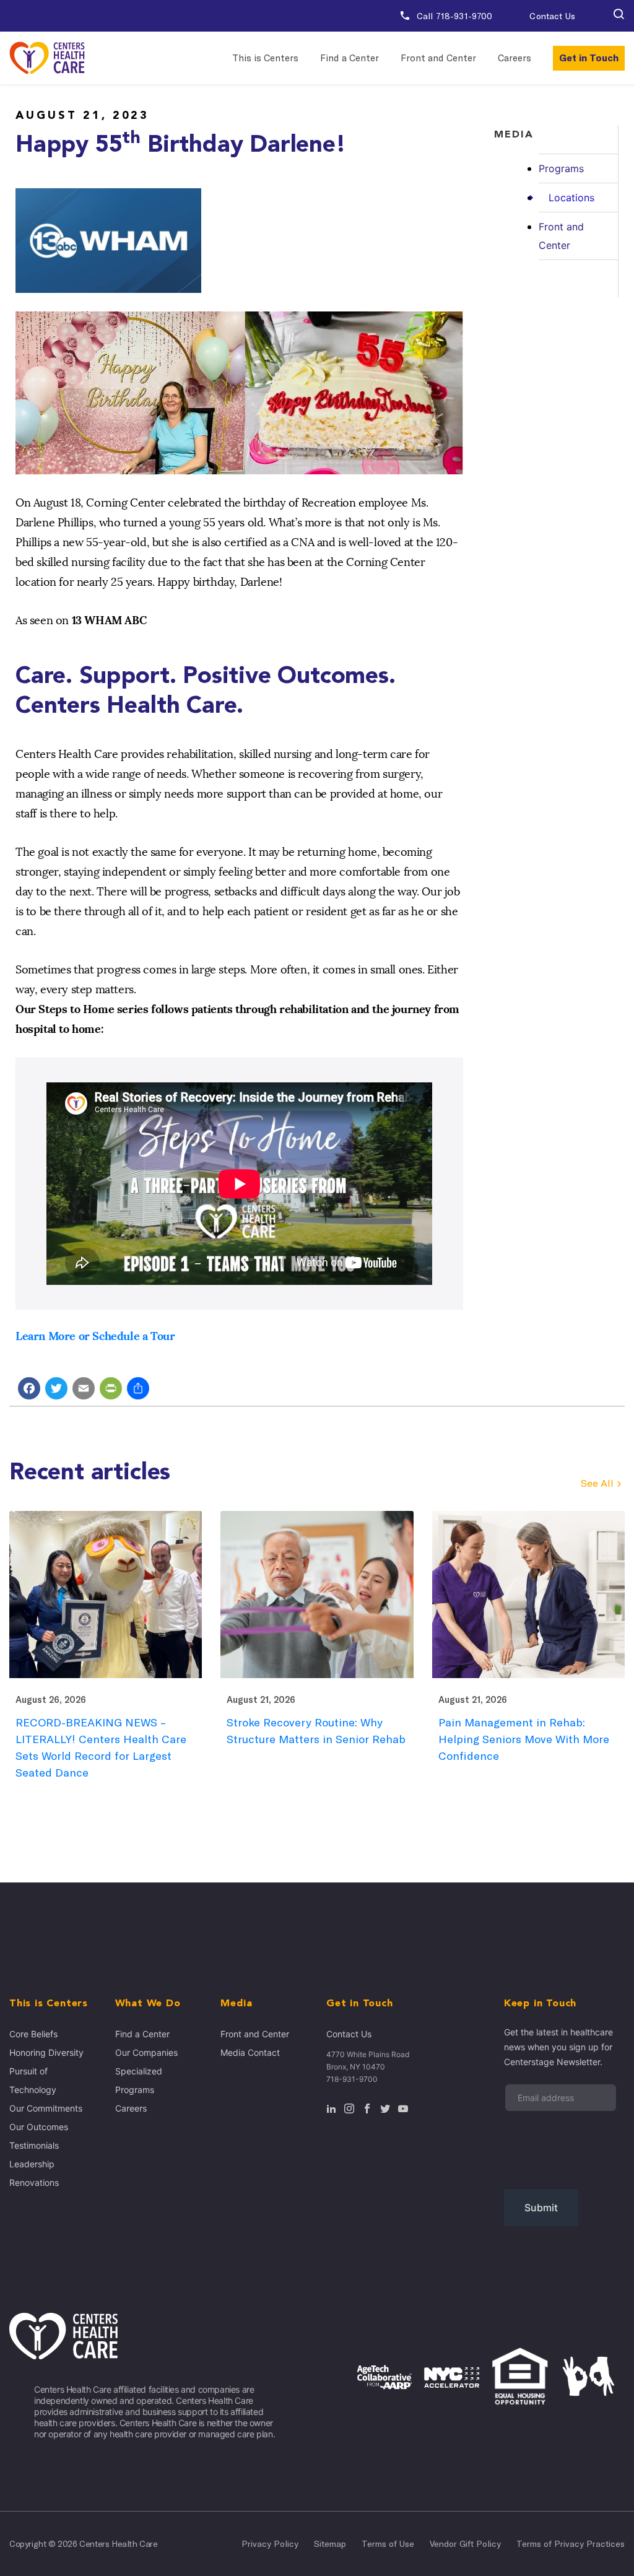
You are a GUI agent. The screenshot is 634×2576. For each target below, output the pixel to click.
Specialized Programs (139, 2080)
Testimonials (34, 2145)
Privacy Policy (270, 2544)
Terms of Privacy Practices (571, 2544)
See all (597, 1483)
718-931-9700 (352, 2079)
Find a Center (350, 58)
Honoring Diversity (46, 2052)
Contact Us (552, 16)
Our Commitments (46, 2108)
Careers (515, 58)
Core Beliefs (33, 2034)
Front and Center (438, 58)
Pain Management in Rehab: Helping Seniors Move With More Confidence (524, 1739)
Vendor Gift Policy (465, 2544)
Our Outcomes (39, 2127)
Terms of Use (388, 2544)
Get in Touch (589, 58)
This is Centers (265, 58)
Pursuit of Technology (33, 2080)
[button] (619, 16)
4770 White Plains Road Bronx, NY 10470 (368, 2060)
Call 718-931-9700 (454, 16)
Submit (541, 2208)
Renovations (34, 2182)
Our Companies (146, 2052)
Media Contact (250, 2052)
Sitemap (330, 2544)
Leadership (32, 2164)
